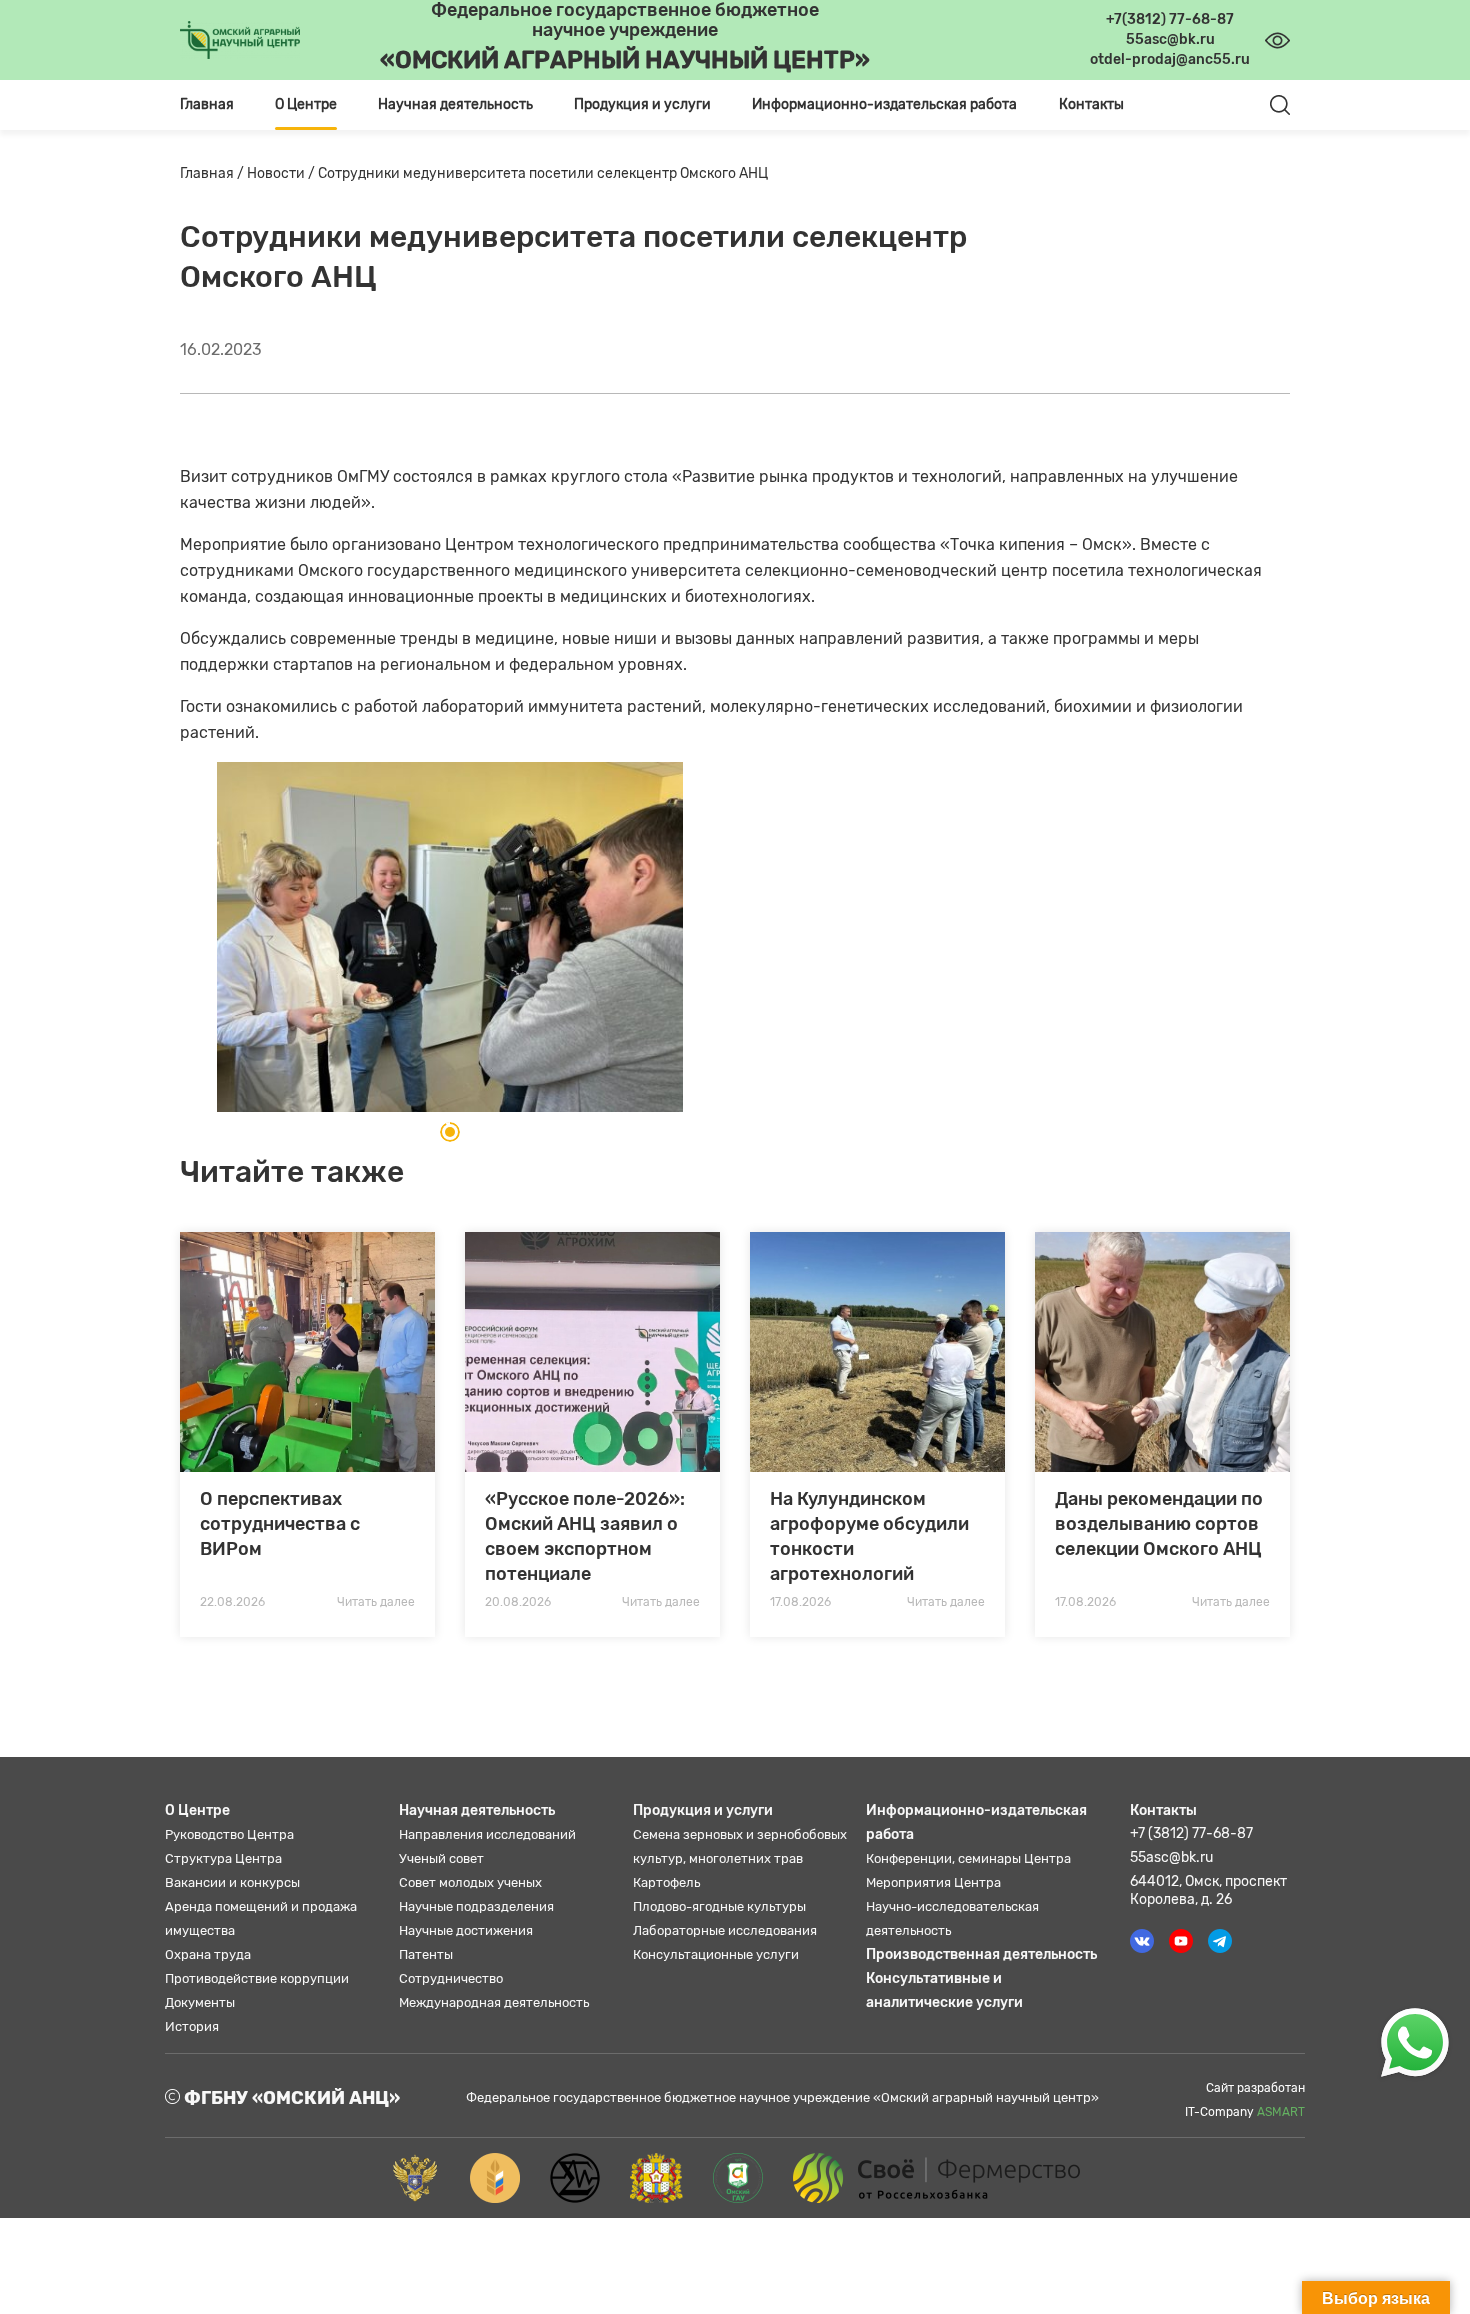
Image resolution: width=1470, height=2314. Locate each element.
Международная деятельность (494, 2002)
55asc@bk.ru (1171, 1857)
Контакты (1091, 104)
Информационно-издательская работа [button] (884, 104)
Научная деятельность (477, 1810)
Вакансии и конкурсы (232, 1882)
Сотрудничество (451, 1978)
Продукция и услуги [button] (642, 104)
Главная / (213, 173)
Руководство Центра (229, 1834)
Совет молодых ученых (470, 1882)
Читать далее (376, 1602)
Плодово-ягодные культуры (719, 1906)
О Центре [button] (306, 104)
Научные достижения (466, 1930)
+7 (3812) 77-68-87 (1191, 1833)
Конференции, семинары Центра (968, 1858)
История (192, 2026)
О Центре (197, 1810)
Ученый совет (441, 1858)
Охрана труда (208, 1954)
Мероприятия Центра (933, 1882)
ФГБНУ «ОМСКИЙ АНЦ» (290, 2098)
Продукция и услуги (703, 1810)
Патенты (426, 1954)
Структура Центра (223, 1858)
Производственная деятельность (981, 1954)
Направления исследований (487, 1834)
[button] (450, 1132)
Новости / (282, 173)
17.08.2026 (800, 1602)
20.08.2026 (518, 1602)
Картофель (666, 1882)
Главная (207, 104)
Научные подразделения (476, 1906)
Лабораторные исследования (725, 1930)
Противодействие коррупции (257, 1978)
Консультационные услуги (716, 1954)
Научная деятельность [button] (455, 104)
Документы (200, 2002)
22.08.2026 (232, 1602)
